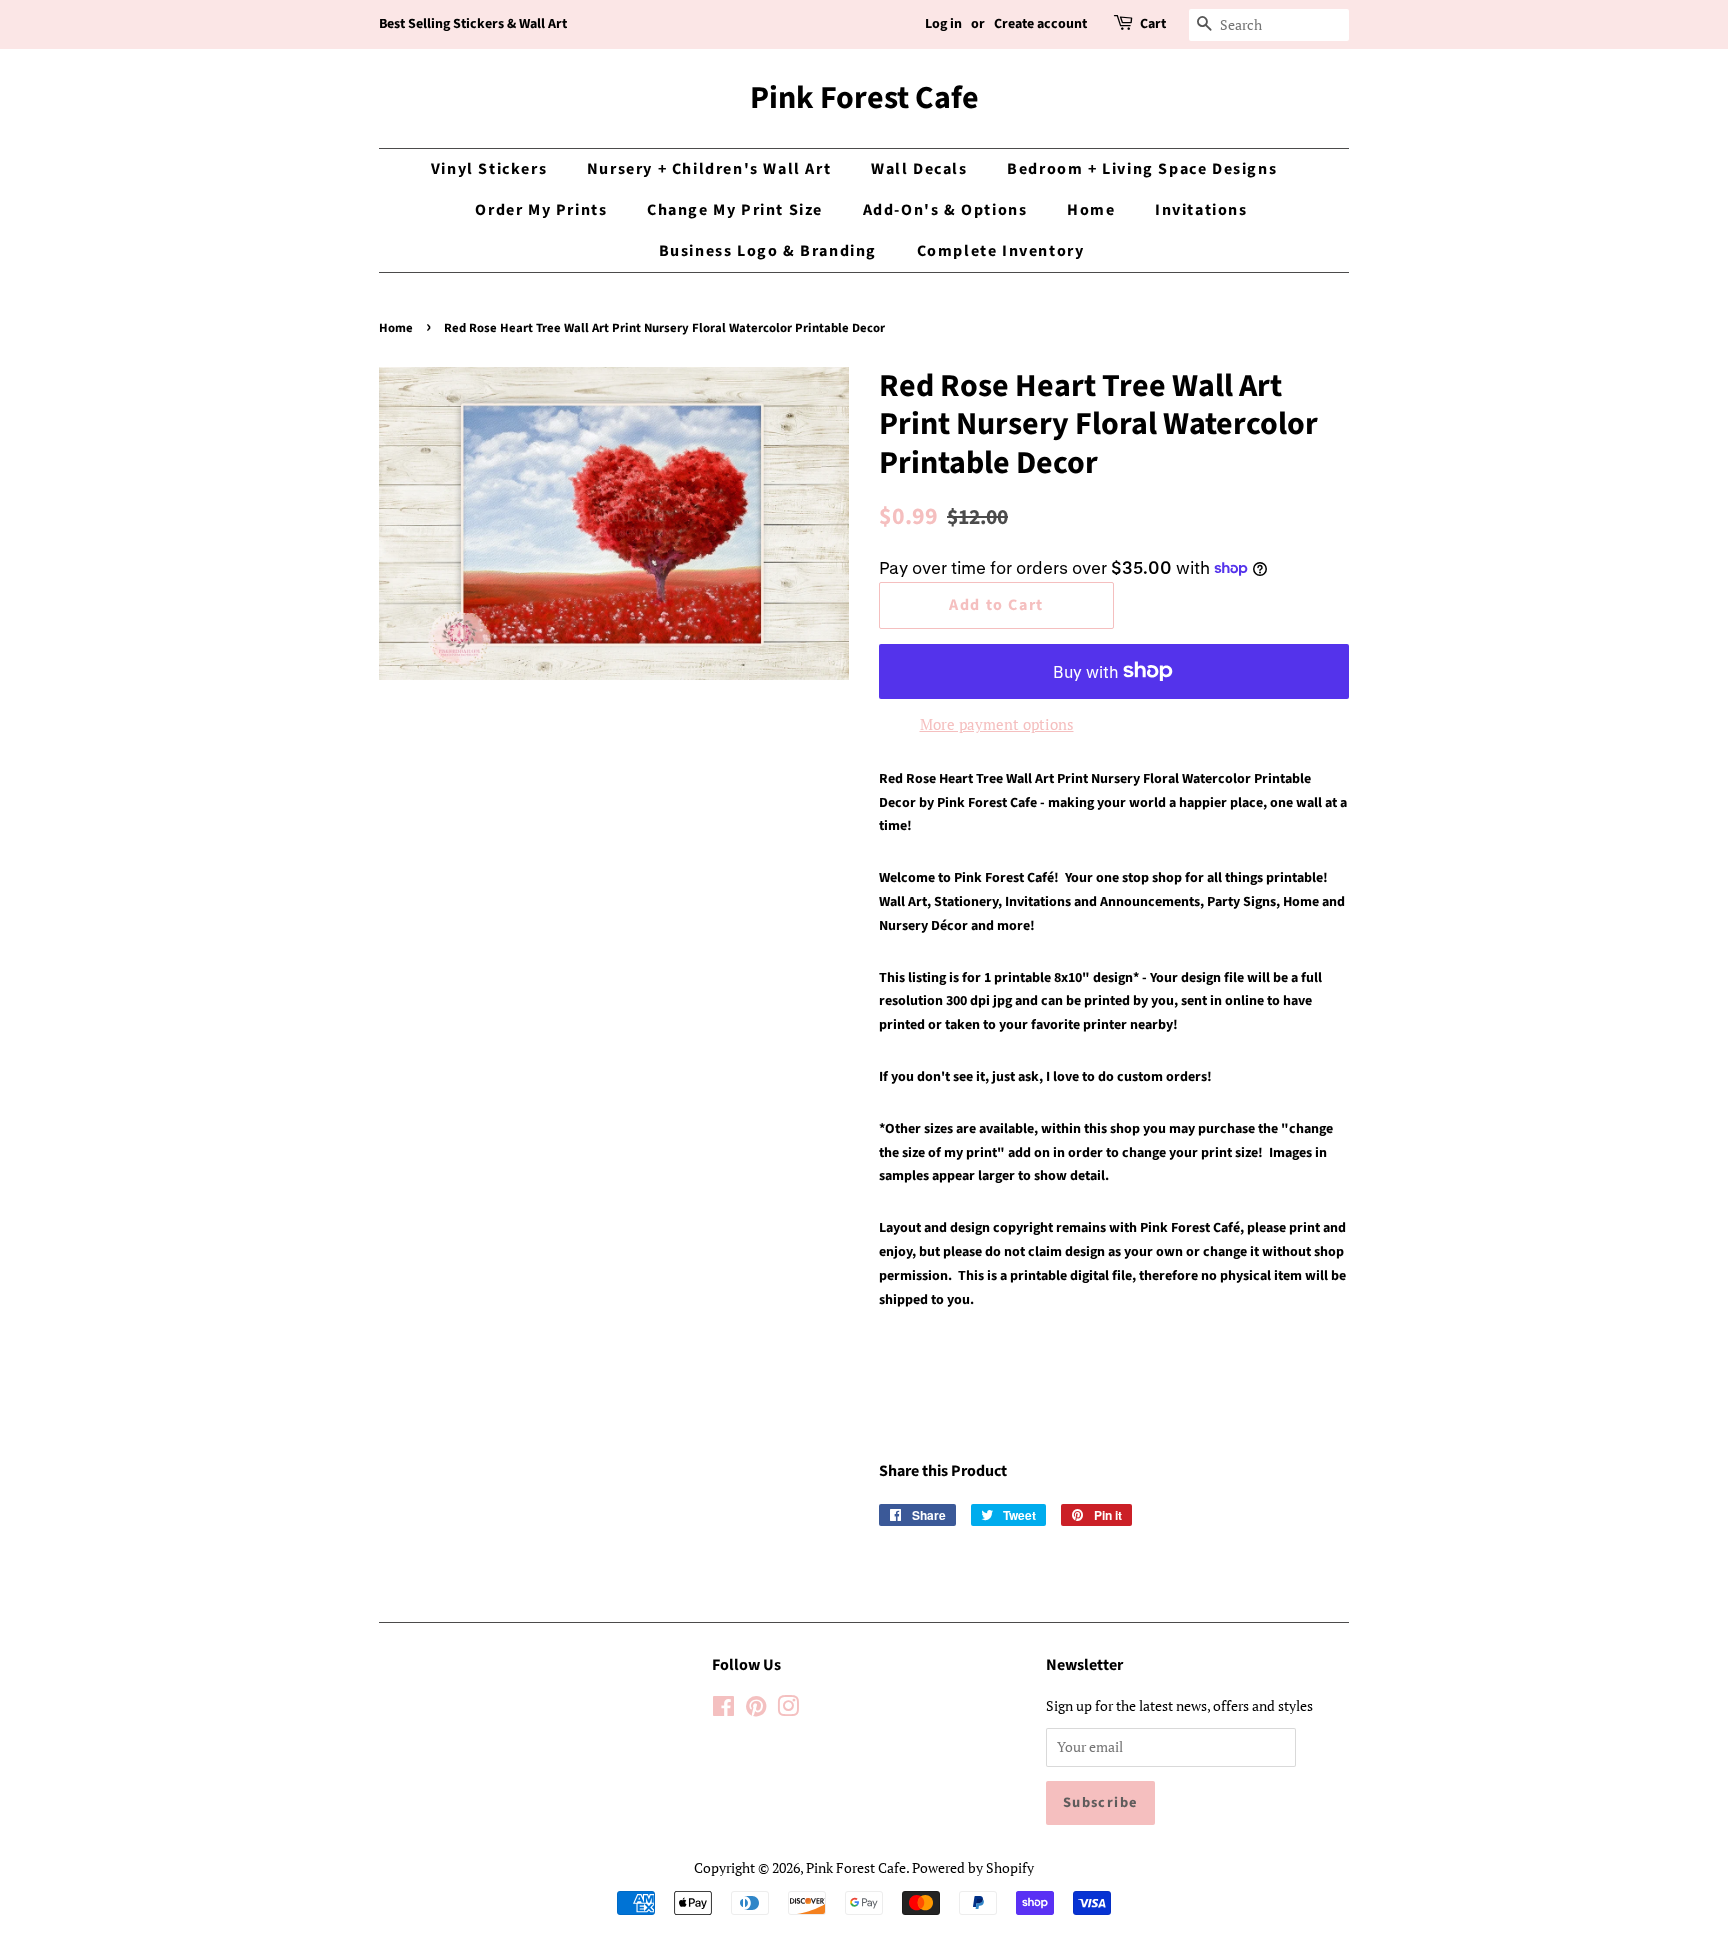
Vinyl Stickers (489, 169)
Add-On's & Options (945, 210)
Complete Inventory (1001, 251)
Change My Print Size (735, 210)
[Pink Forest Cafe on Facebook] (723, 1709)
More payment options (997, 724)
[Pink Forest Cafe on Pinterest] (756, 1709)
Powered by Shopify (973, 1867)
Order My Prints (541, 210)
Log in (943, 24)
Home (1091, 210)
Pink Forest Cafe (864, 98)
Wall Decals (919, 169)
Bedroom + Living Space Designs (1142, 169)
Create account (1040, 24)
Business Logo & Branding (768, 251)
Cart (1153, 24)
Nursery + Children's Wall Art (709, 169)
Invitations (1201, 210)
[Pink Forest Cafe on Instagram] (788, 1709)
